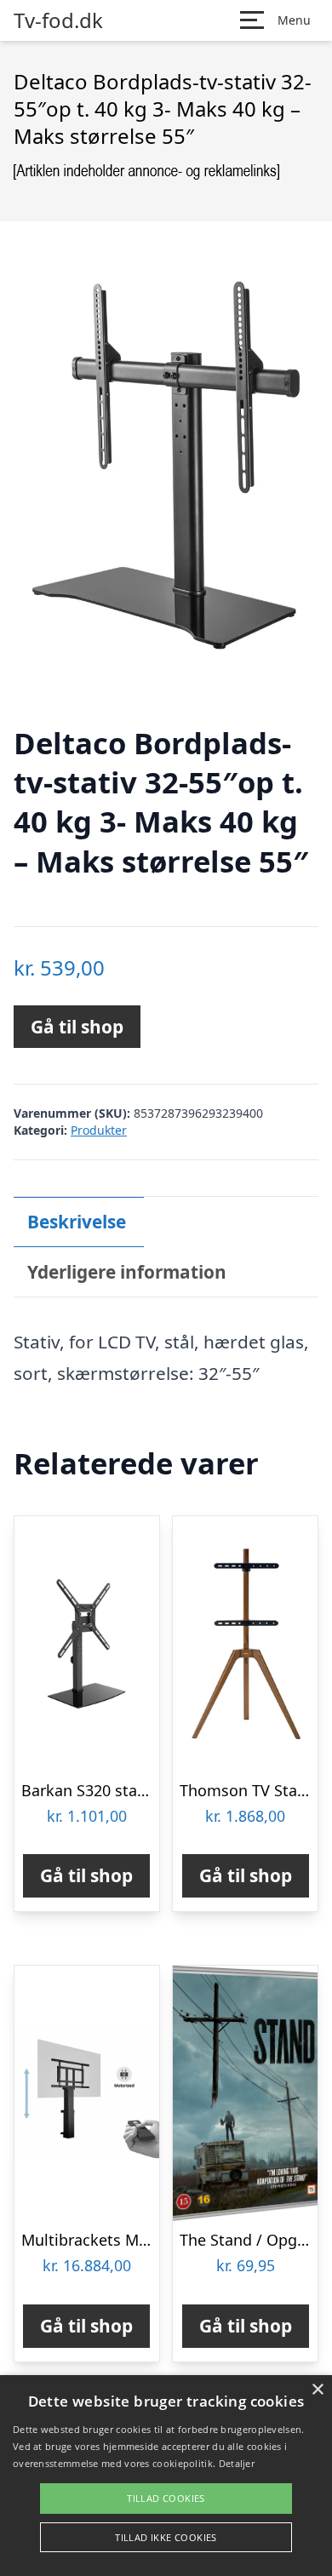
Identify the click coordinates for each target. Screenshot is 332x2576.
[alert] (166, 2476)
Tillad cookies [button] (166, 2498)
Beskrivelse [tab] (77, 1222)
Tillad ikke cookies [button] (166, 2537)
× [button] (317, 2390)
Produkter (99, 1130)
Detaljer (237, 2463)
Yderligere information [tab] (127, 1272)
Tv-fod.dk (58, 20)
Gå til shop (77, 1027)
